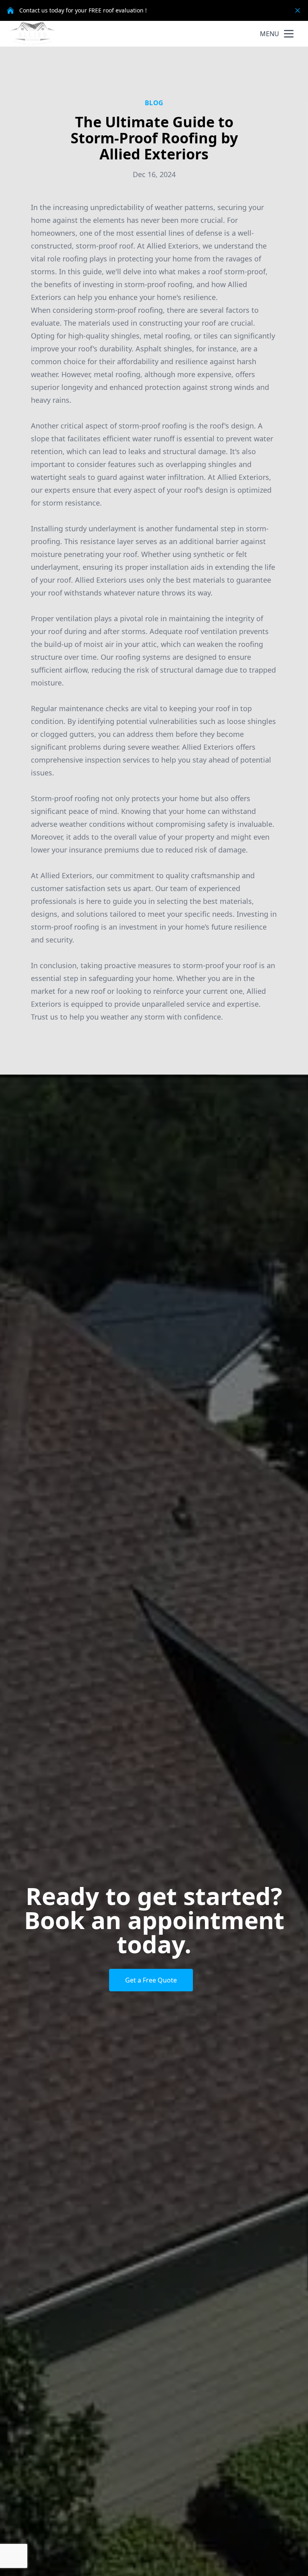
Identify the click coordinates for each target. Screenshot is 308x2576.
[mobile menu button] (289, 34)
